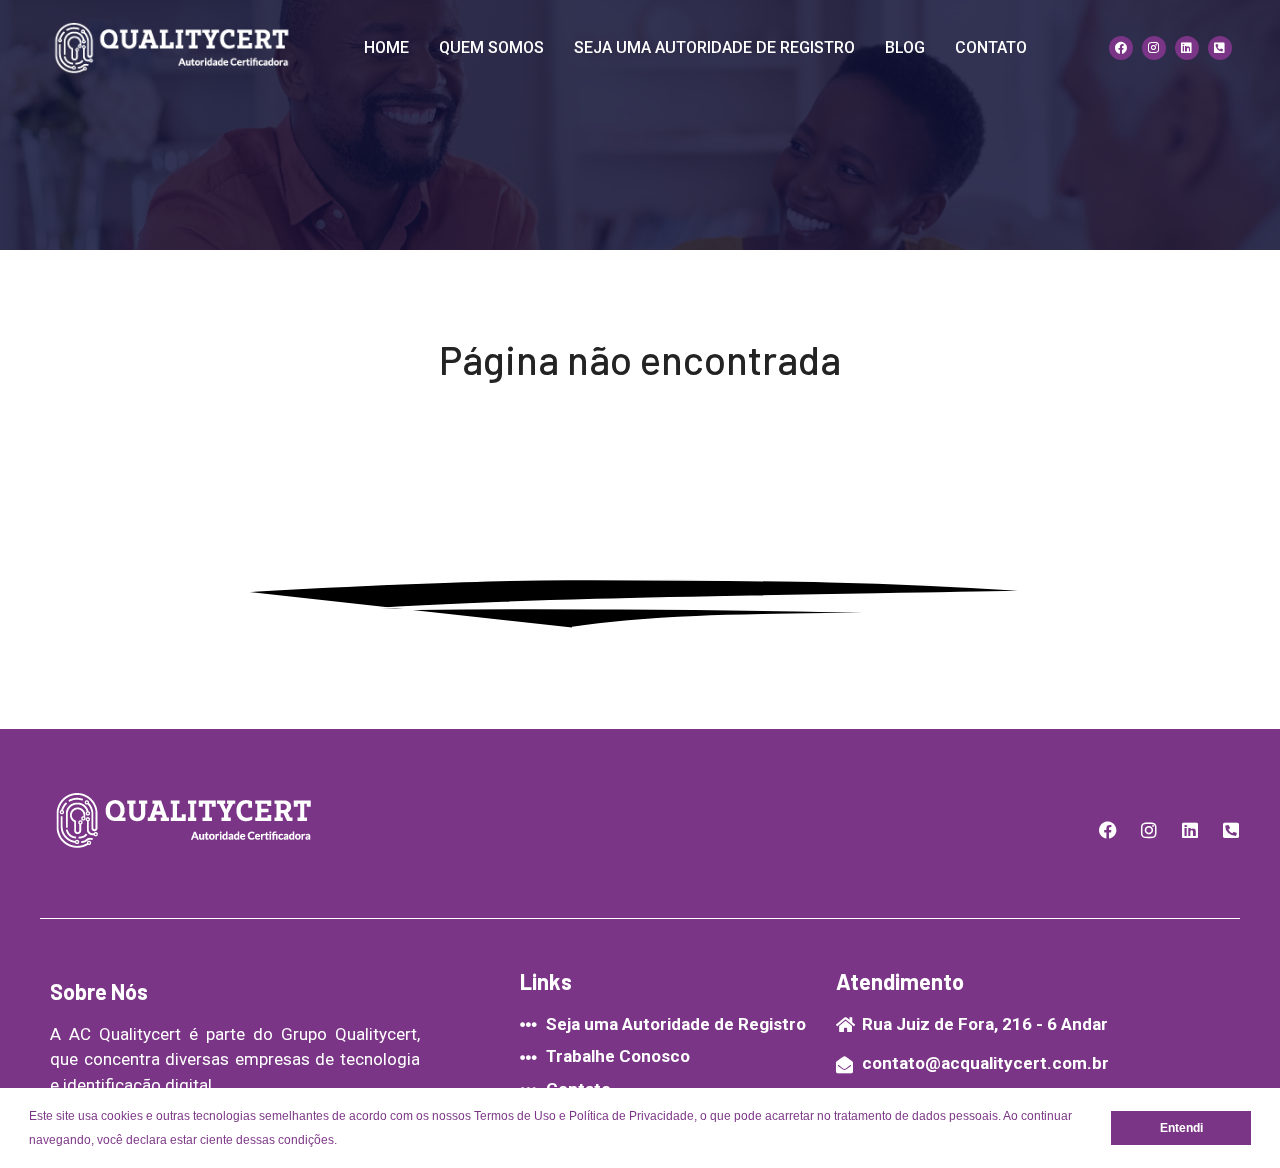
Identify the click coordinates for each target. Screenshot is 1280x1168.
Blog (905, 47)
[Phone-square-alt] (1220, 48)
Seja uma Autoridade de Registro (714, 47)
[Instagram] (1154, 48)
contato (991, 47)
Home (386, 47)
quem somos (491, 47)
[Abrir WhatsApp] (1230, 1117)
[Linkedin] (1187, 48)
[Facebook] (1121, 48)
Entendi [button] (1181, 1128)
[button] (342, 1141)
